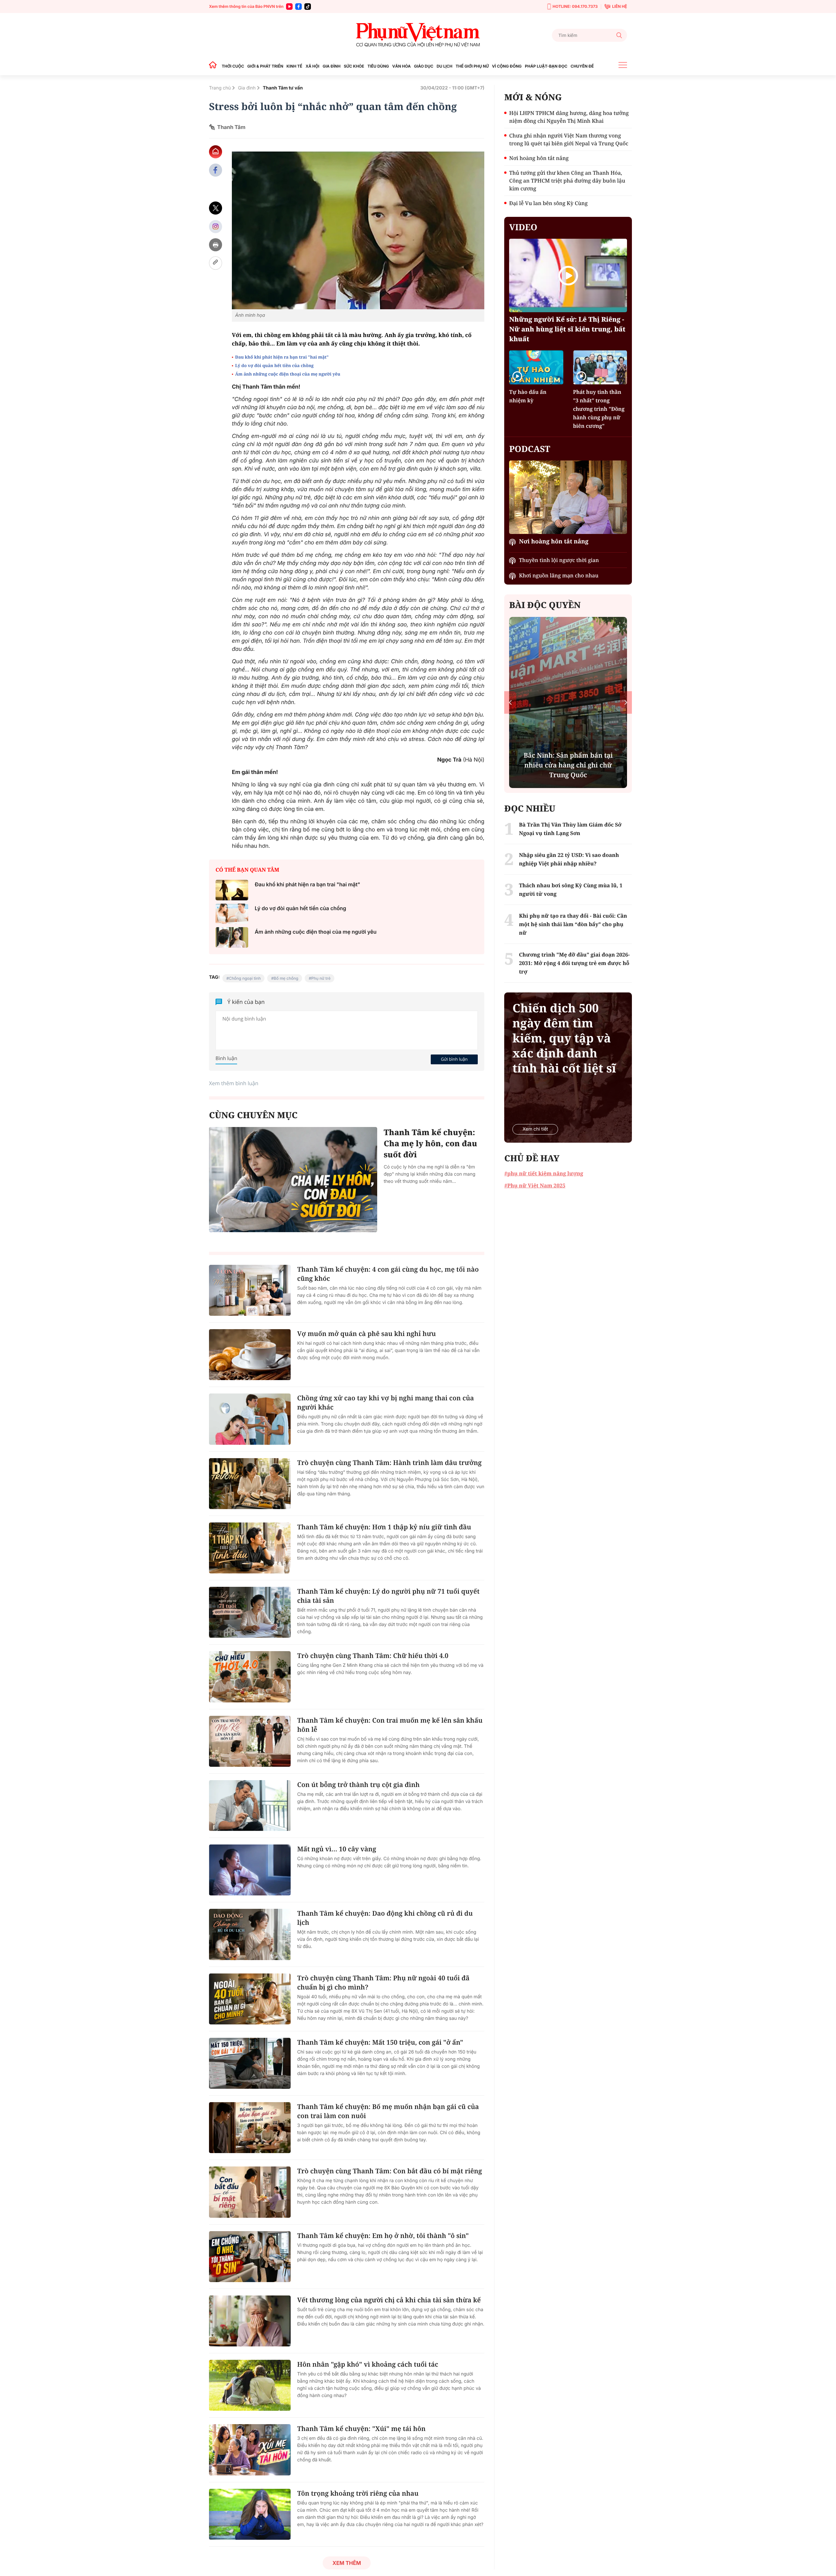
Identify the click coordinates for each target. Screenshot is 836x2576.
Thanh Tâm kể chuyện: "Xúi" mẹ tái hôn (361, 2429)
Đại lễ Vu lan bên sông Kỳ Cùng (548, 203)
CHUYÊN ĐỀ (582, 66)
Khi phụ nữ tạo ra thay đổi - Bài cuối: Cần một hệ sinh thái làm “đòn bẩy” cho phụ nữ (573, 924)
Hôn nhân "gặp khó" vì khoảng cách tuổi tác (368, 2364)
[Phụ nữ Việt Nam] (418, 35)
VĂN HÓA (402, 66)
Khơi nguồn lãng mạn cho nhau (559, 575)
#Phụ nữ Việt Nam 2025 (535, 1185)
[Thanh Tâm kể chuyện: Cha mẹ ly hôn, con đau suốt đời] (293, 1180)
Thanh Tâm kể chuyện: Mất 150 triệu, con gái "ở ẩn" (380, 2042)
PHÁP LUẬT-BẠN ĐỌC (546, 66)
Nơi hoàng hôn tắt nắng (539, 158)
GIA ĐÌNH (332, 66)
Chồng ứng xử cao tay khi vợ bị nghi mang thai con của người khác (386, 1402)
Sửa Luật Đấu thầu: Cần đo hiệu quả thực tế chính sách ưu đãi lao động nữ (568, 765)
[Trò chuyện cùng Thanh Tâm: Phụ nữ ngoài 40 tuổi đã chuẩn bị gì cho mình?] (250, 1999)
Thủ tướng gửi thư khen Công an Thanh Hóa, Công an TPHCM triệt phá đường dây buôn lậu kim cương (567, 181)
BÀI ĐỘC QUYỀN (545, 605)
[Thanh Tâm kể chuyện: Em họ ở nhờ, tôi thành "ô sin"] (250, 2257)
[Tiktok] (308, 7)
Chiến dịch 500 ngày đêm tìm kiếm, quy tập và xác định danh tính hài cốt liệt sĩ (564, 1038)
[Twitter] (216, 208)
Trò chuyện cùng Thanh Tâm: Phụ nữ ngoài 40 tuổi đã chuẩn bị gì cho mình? (383, 1982)
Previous (510, 702)
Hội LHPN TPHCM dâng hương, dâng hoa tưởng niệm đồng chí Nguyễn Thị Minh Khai (569, 117)
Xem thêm (347, 2563)
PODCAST (530, 449)
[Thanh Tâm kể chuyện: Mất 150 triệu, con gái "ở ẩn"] (250, 2063)
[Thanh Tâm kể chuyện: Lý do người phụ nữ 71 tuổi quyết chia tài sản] (250, 1612)
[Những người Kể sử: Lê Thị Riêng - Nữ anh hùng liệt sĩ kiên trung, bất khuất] (568, 275)
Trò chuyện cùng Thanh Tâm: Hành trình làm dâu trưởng (389, 1463)
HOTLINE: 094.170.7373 (575, 6)
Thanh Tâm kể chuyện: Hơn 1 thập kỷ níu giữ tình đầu (384, 1527)
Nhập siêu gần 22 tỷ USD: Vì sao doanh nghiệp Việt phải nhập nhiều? (569, 859)
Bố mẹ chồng (286, 978)
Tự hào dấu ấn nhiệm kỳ (528, 396)
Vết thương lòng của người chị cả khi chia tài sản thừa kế (389, 2300)
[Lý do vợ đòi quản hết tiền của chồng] (232, 914)
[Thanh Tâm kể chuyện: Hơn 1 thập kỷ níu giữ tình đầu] (250, 1548)
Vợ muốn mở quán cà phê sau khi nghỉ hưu (367, 1334)
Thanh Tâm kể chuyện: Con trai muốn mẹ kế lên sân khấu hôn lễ (390, 1725)
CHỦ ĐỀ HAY (532, 1158)
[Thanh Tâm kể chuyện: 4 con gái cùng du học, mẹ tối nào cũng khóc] (250, 1290)
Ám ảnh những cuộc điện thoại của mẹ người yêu (288, 374)
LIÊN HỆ (619, 6)
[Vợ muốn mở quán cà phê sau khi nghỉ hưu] (250, 1355)
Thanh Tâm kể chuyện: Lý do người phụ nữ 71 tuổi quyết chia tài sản (388, 1596)
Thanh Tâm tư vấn (283, 88)
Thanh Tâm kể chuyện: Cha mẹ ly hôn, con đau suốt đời (430, 1143)
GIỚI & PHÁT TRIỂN (265, 66)
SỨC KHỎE (354, 66)
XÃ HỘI (313, 66)
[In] (216, 245)
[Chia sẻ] (216, 226)
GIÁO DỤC (424, 66)
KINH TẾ (294, 66)
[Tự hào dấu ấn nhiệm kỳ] (536, 367)
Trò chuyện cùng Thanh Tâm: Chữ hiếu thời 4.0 (373, 1656)
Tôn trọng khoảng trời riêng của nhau (358, 2493)
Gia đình (247, 88)
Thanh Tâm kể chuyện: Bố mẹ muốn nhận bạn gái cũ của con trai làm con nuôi (388, 2111)
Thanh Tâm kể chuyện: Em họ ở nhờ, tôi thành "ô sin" (383, 2236)
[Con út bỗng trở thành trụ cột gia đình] (250, 1806)
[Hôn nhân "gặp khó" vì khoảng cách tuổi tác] (250, 2385)
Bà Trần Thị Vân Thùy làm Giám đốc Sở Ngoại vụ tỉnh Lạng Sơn (570, 829)
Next (626, 702)
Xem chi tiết (535, 1129)
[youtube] (289, 7)
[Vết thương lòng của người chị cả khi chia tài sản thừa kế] (250, 2321)
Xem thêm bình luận (234, 1083)
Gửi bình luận (454, 1059)
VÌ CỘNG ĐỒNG (507, 66)
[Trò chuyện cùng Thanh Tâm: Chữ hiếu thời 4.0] (250, 1677)
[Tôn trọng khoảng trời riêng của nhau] (250, 2514)
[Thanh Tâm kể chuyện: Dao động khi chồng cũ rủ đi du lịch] (250, 1934)
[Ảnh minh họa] (358, 230)
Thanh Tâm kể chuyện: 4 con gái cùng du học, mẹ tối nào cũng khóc (388, 1274)
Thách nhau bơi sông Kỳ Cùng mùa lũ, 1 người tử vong (571, 890)
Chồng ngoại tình (245, 978)
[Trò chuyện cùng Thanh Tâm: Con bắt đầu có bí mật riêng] (250, 2192)
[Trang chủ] (215, 66)
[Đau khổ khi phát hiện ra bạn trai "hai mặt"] (232, 890)
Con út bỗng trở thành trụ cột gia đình (358, 1785)
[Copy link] (216, 263)
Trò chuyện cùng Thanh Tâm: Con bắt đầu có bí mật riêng (390, 2171)
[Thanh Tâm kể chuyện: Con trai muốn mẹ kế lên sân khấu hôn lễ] (250, 1741)
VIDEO (523, 227)
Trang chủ (220, 88)
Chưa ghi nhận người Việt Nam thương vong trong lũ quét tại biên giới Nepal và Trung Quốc (569, 139)
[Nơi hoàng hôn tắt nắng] (568, 497)
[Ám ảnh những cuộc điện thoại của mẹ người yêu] (232, 937)
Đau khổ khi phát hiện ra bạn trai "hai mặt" (282, 357)
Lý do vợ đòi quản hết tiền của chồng (274, 365)
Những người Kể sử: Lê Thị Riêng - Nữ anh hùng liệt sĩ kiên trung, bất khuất (567, 329)
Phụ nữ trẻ (321, 978)
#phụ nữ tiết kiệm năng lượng (544, 1173)
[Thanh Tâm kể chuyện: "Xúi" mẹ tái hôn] (250, 2450)
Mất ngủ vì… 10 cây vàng (337, 1849)
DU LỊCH (444, 66)
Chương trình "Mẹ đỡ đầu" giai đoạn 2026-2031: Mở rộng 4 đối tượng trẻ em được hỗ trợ (574, 963)
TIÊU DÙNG (378, 66)
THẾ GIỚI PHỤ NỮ (472, 66)
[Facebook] (298, 7)
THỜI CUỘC (233, 66)
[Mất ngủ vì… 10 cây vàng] (250, 1870)
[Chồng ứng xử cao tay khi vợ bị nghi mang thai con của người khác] (250, 1419)
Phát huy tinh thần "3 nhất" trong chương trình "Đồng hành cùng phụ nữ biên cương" (599, 409)
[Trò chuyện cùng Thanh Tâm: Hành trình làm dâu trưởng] (250, 1484)
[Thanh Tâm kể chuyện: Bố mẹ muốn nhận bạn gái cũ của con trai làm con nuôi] (250, 2128)
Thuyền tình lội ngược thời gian (559, 560)
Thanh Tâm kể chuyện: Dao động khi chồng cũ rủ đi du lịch (385, 1918)
